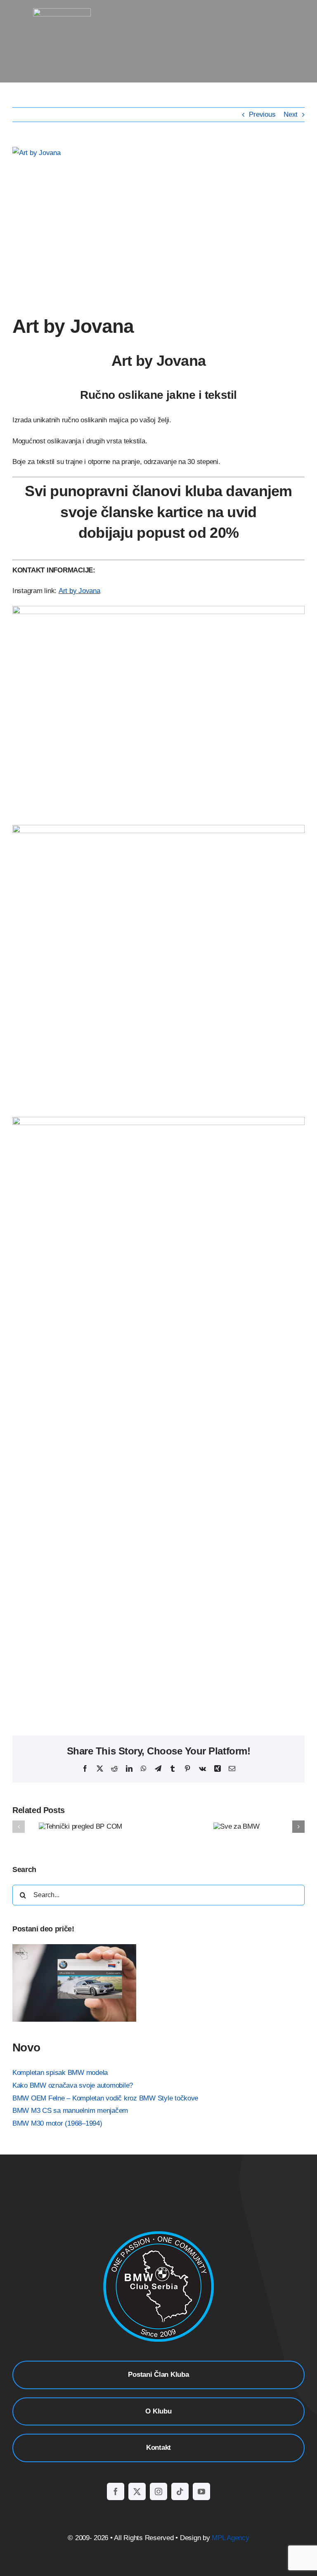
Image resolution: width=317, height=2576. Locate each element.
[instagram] (158, 2491)
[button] (19, 1827)
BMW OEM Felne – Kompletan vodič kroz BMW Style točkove (105, 2098)
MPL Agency (230, 2538)
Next (291, 114)
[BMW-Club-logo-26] (62, 12)
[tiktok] (180, 2491)
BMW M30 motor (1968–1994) (57, 2123)
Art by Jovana (79, 591)
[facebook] (116, 2491)
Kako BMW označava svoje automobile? (73, 2085)
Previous (262, 114)
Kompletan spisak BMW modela (60, 2073)
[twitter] (137, 2491)
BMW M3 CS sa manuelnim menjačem (70, 2111)
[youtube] (201, 2491)
